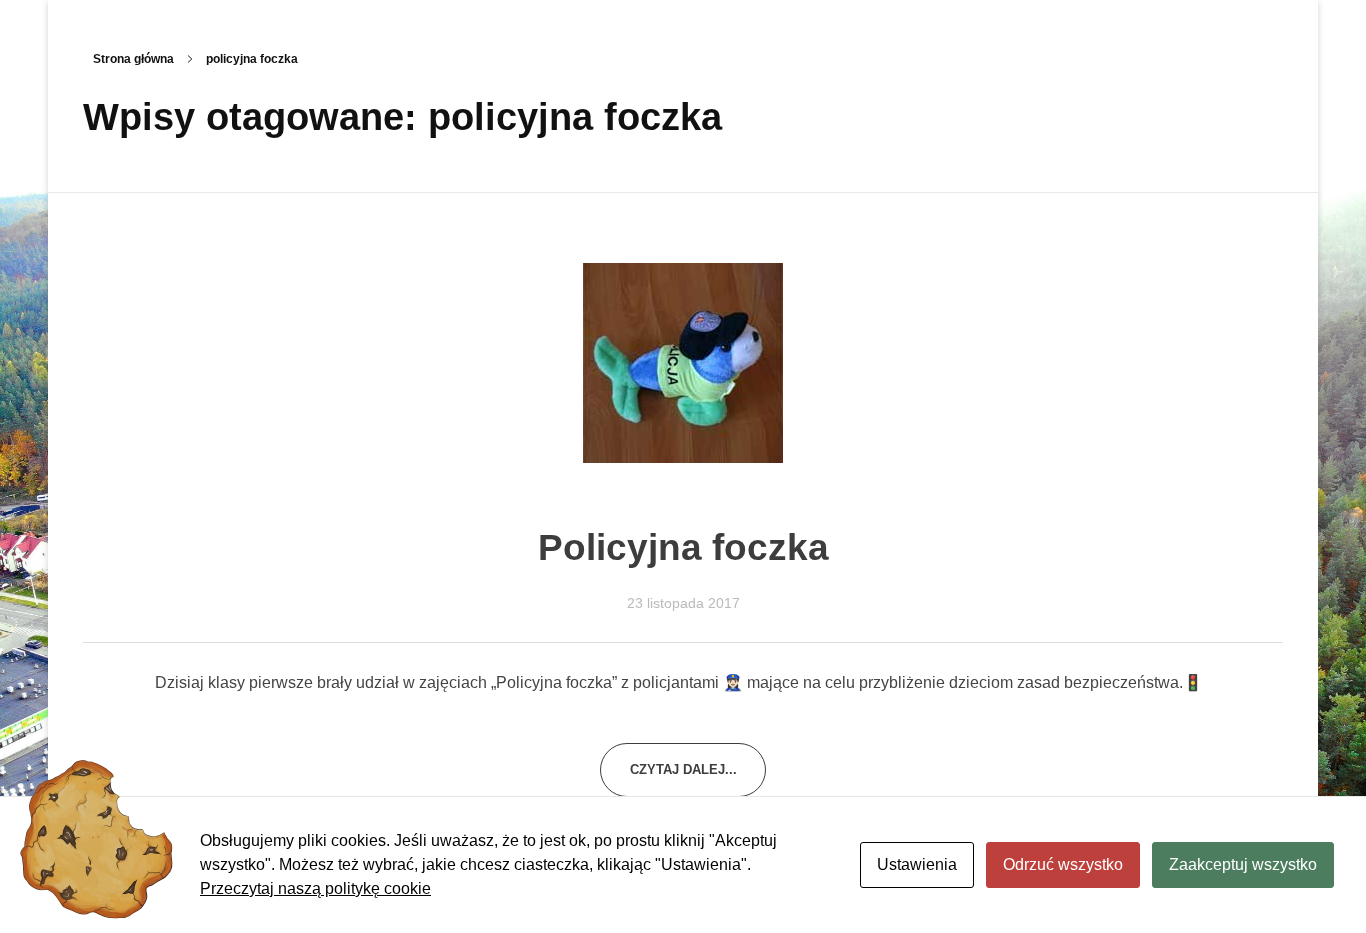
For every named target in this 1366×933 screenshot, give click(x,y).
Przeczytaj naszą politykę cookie (315, 888)
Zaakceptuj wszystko (1243, 864)
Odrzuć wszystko (1063, 864)
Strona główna (133, 59)
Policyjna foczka (683, 547)
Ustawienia (917, 864)
